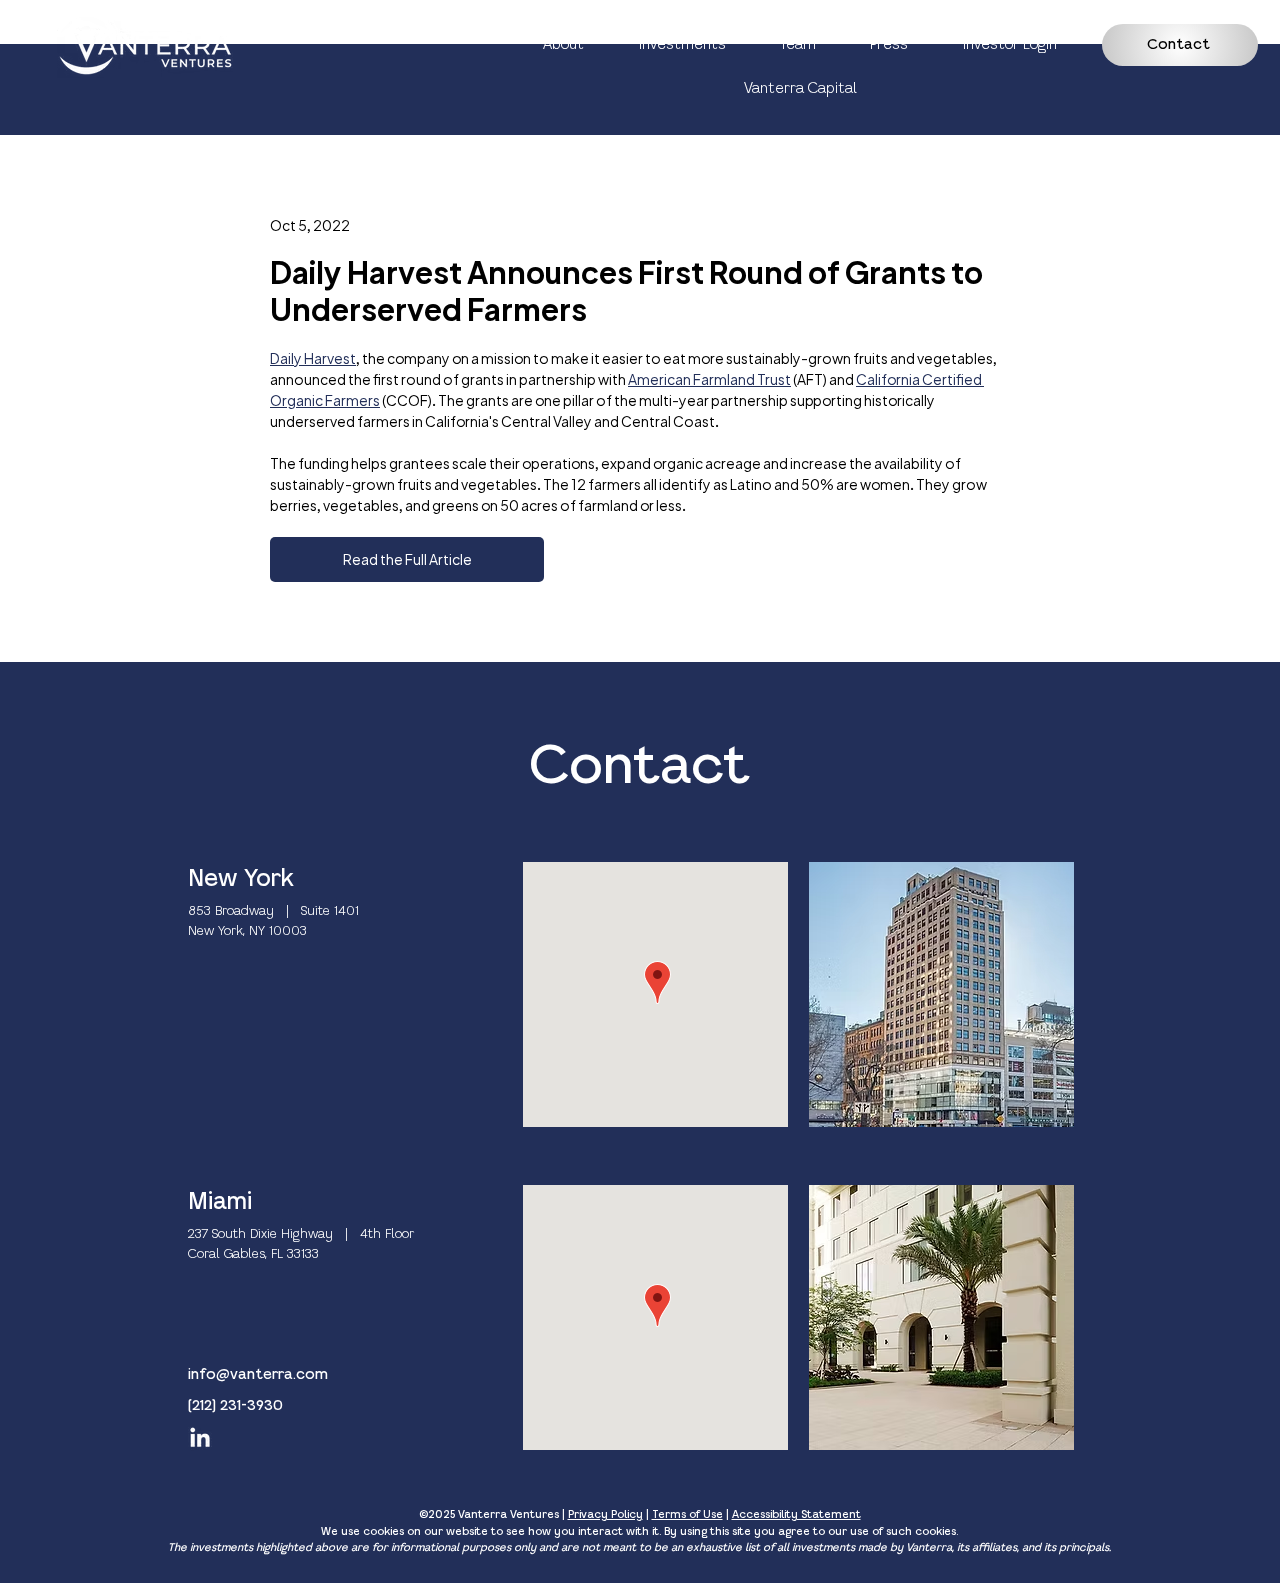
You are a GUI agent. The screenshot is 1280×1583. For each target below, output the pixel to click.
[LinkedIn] (200, 1439)
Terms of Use (687, 1515)
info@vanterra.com (258, 1375)
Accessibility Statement (796, 1515)
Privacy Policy (605, 1515)
